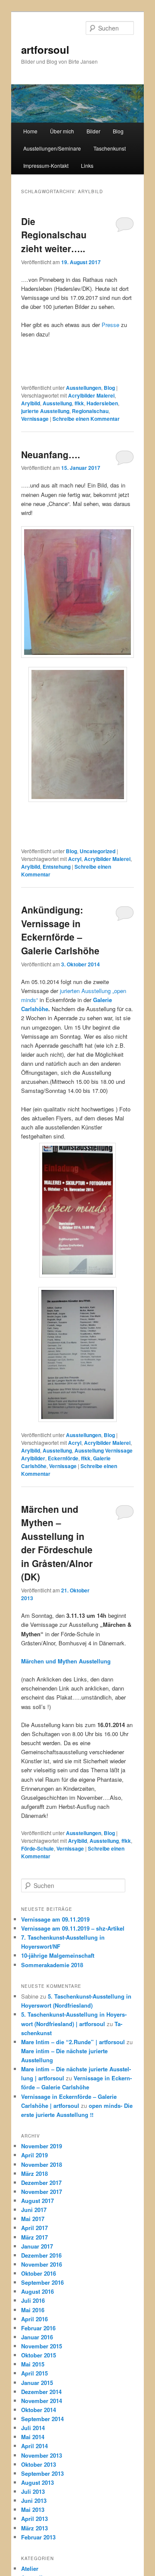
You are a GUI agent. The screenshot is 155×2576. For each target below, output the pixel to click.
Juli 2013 (33, 2491)
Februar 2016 (38, 2328)
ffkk (79, 403)
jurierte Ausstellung (45, 411)
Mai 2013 (33, 2510)
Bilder (93, 131)
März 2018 (34, 2173)
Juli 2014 (33, 2428)
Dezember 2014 (41, 2392)
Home (30, 131)
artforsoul (45, 49)
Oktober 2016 (39, 2273)
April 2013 (34, 2519)
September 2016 (42, 2282)
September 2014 (42, 2419)
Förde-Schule (37, 1848)
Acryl (75, 859)
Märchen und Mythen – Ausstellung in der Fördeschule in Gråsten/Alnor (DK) (57, 1543)
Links (87, 165)
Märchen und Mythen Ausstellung (66, 1661)
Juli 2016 (33, 2300)
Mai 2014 (33, 2437)
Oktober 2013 (39, 2464)
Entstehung (57, 867)
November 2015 (42, 2346)
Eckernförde (63, 1458)
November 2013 (42, 2455)
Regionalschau (90, 411)
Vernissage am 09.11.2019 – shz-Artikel (73, 1928)
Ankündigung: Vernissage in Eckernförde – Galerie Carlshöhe (60, 930)
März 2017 (34, 2237)
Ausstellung (57, 403)
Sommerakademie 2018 (52, 1965)
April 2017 (34, 2228)
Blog (118, 131)
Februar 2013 (38, 2537)
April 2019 (34, 2155)
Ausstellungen (84, 388)
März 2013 (34, 2528)
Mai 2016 (33, 2310)
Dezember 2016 (41, 2255)
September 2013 (42, 2473)
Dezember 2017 (41, 2183)
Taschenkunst (110, 148)
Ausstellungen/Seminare (52, 148)
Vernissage (35, 419)
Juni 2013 (34, 2500)
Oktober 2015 (39, 2355)
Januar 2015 (37, 2383)
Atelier (30, 2568)
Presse (110, 325)
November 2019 (42, 2146)
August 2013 (37, 2482)
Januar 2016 (37, 2337)
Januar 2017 (37, 2246)
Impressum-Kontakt (46, 165)
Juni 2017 (34, 2210)
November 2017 (42, 2192)
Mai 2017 (33, 2219)
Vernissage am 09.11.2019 (55, 1919)
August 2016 (37, 2291)
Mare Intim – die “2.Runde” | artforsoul (73, 2042)
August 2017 (37, 2201)
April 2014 (34, 2446)
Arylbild (31, 403)
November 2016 (42, 2264)
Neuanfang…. (51, 454)
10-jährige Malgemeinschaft (58, 1955)
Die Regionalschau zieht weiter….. (54, 235)
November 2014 (42, 2401)
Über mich (62, 131)
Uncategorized (98, 851)
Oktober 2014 (39, 2410)
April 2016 (34, 2319)
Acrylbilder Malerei (91, 395)
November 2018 (42, 2164)
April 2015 (34, 2373)
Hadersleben (102, 403)
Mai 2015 (33, 2364)
